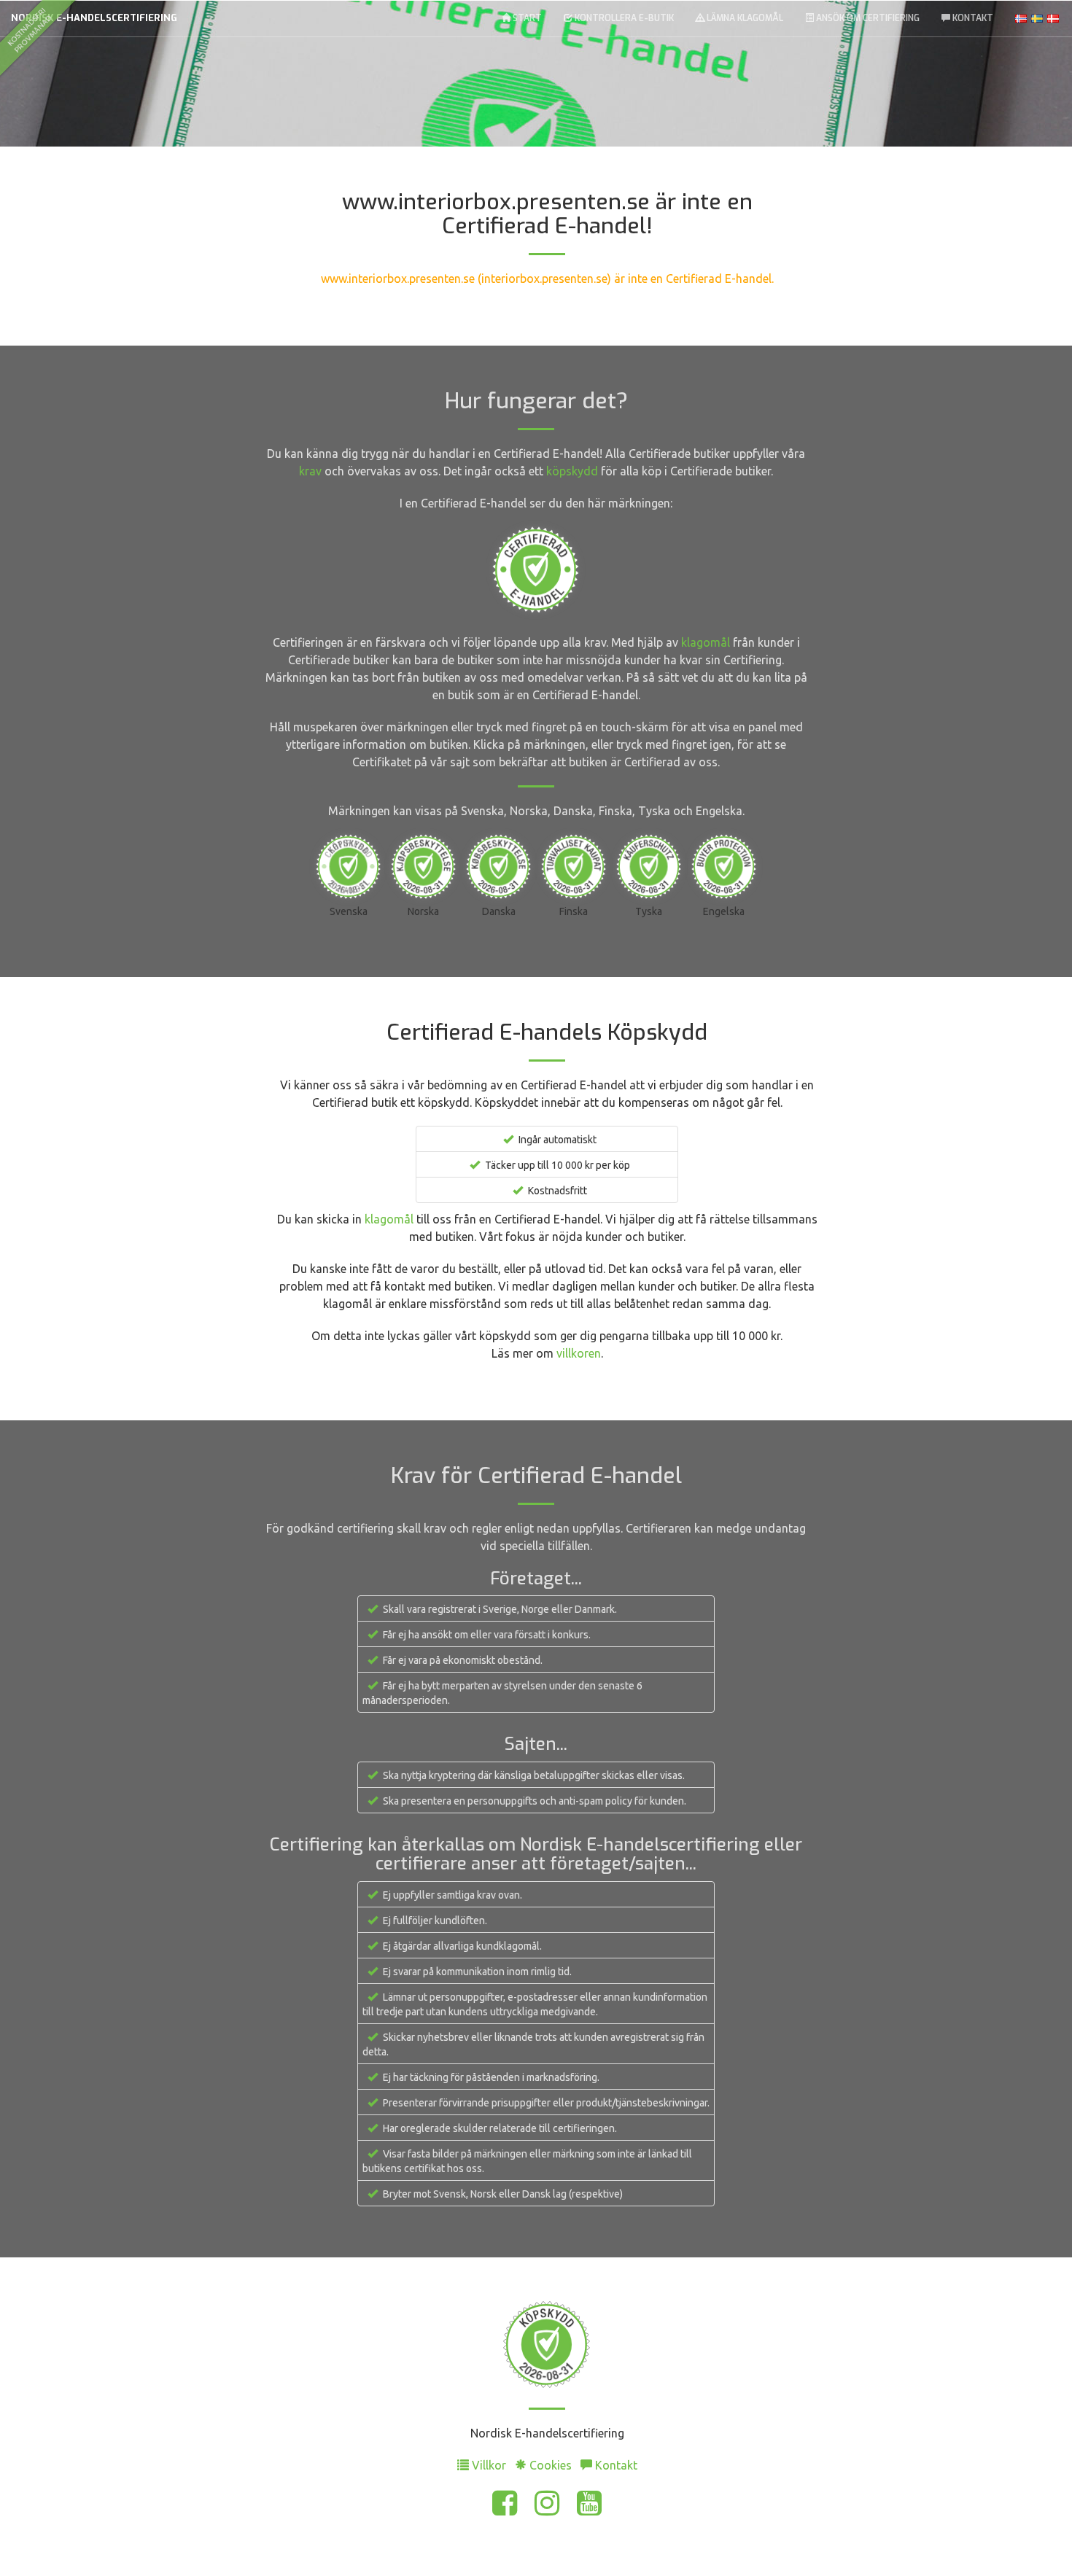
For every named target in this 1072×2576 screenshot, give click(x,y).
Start (526, 18)
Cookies (551, 2465)
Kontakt (972, 18)
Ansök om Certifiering (867, 18)
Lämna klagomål (744, 18)
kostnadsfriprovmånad (29, 30)
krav (310, 471)
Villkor (489, 2465)
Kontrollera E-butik (623, 18)
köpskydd (572, 471)
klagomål (706, 642)
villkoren (579, 1353)
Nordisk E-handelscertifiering (94, 18)
